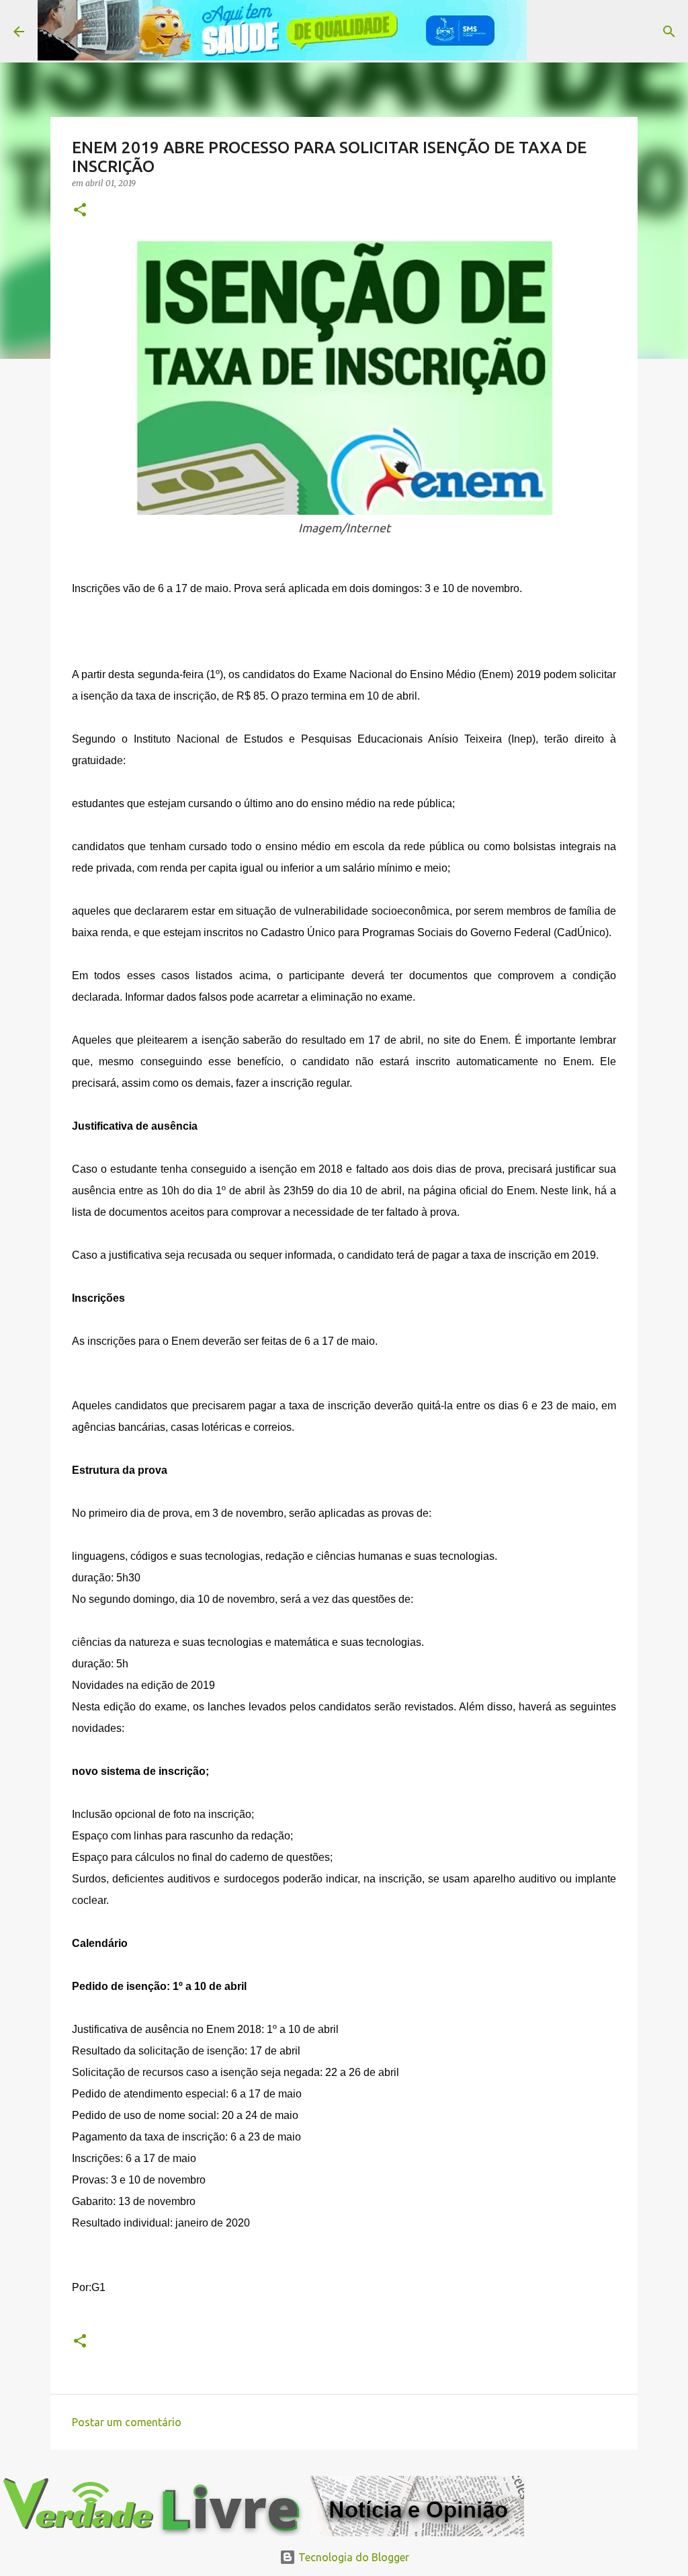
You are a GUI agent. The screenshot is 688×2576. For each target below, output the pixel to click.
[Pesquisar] (546, 32)
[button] (80, 211)
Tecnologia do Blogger (352, 2557)
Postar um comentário (127, 2422)
